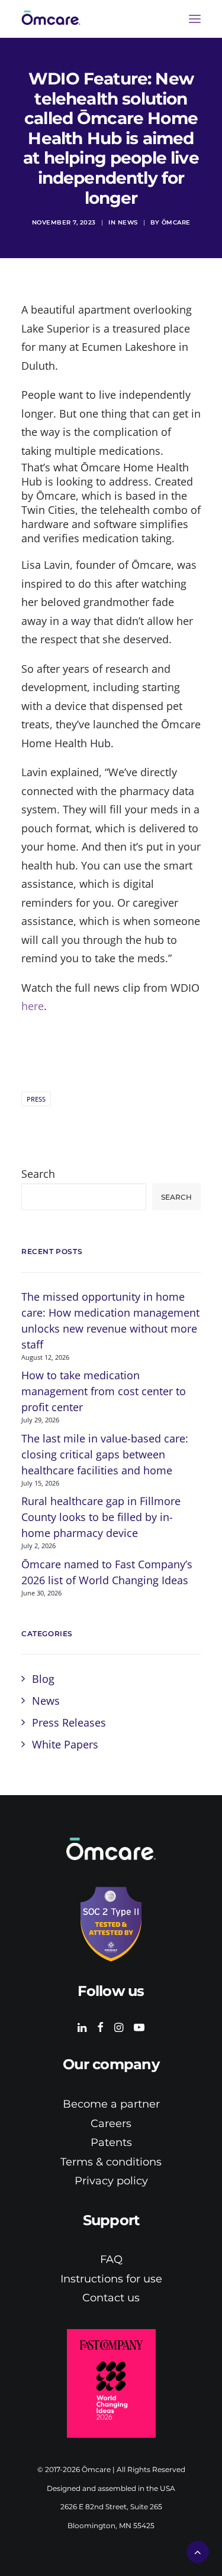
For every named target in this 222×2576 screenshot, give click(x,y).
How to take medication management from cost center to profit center (104, 1391)
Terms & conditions (111, 2162)
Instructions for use (111, 2279)
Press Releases (69, 1722)
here (33, 1006)
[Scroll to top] (198, 2551)
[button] (195, 19)
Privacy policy (111, 2181)
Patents (111, 2142)
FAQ (111, 2259)
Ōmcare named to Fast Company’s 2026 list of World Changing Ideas (107, 1572)
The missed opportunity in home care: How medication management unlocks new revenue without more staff (110, 1320)
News (128, 222)
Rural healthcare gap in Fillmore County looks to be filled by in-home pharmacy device (101, 1517)
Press (36, 1099)
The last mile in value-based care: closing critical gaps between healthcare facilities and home (105, 1454)
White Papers (65, 1744)
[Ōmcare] (60, 19)
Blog (43, 1679)
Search (38, 1174)
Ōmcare (176, 222)
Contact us (111, 2298)
